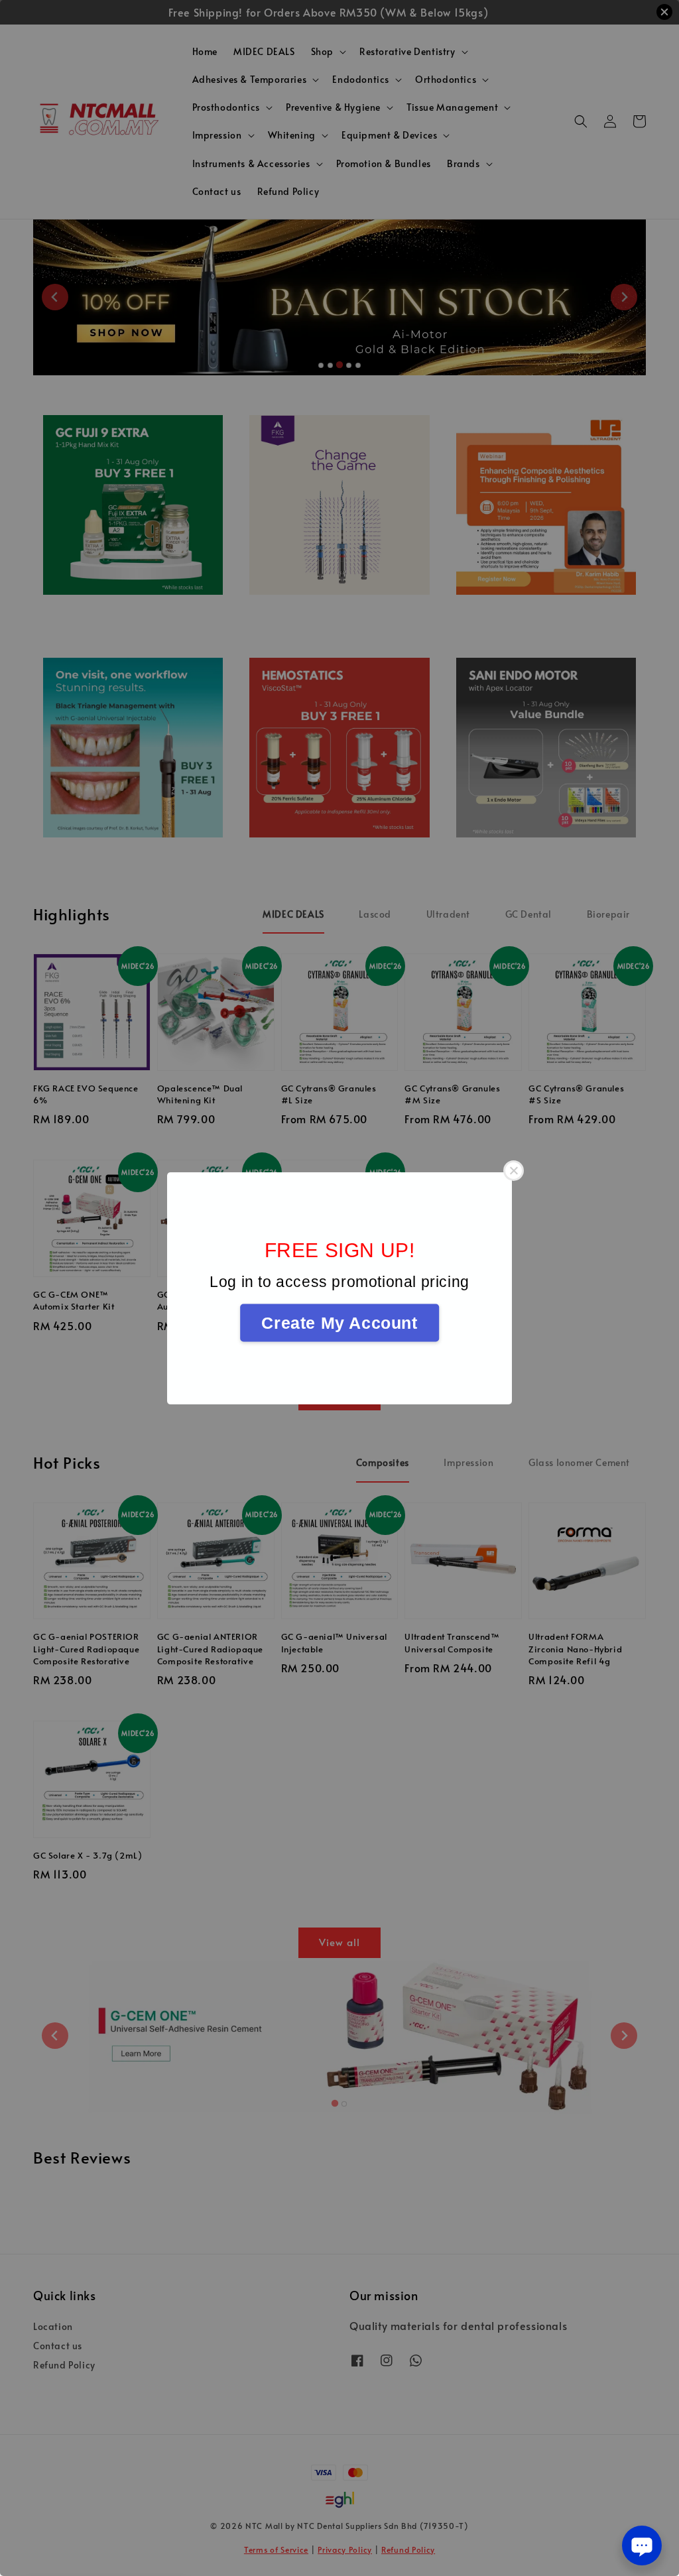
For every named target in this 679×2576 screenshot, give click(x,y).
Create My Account (339, 1322)
